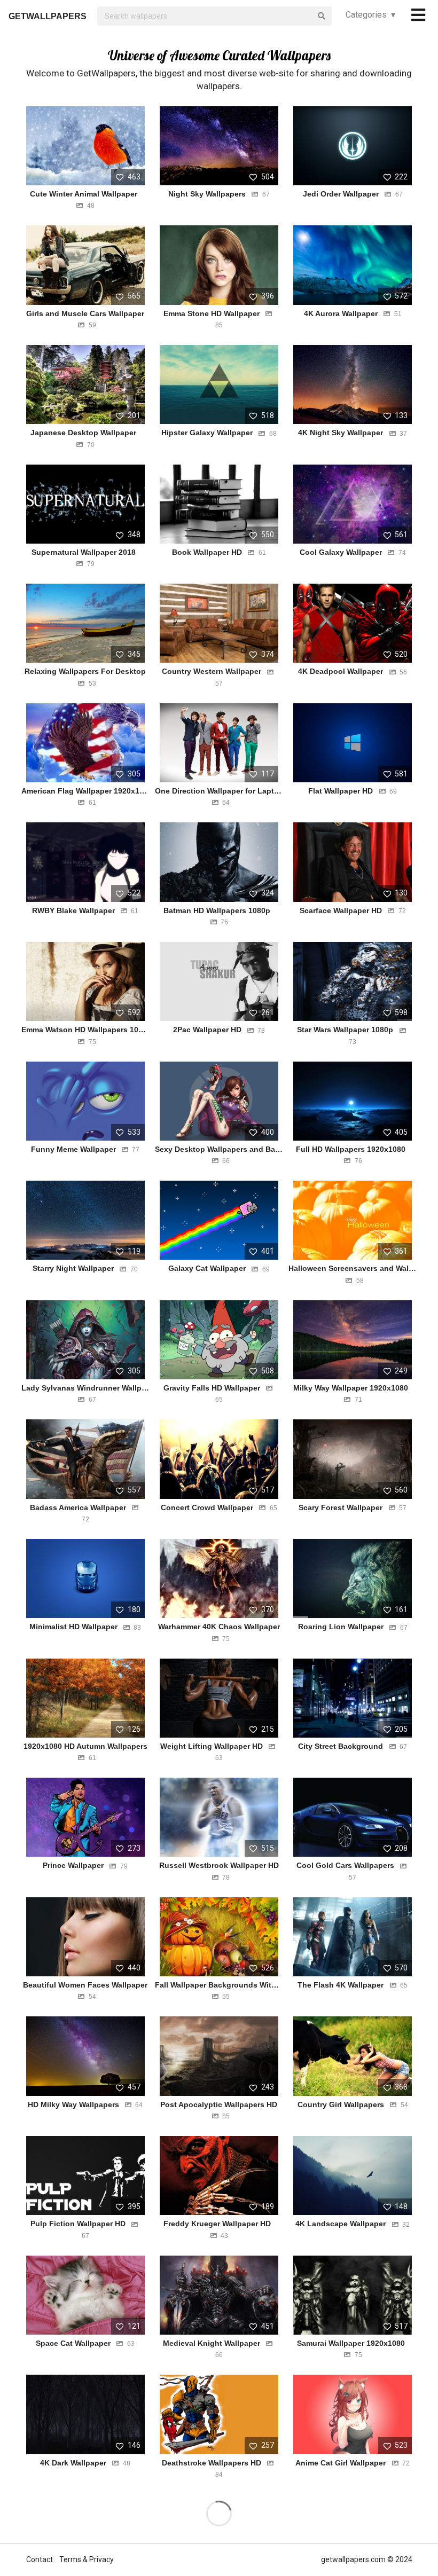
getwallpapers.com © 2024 (367, 2559)
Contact (40, 2559)
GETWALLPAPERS (48, 16)
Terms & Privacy (87, 2559)
